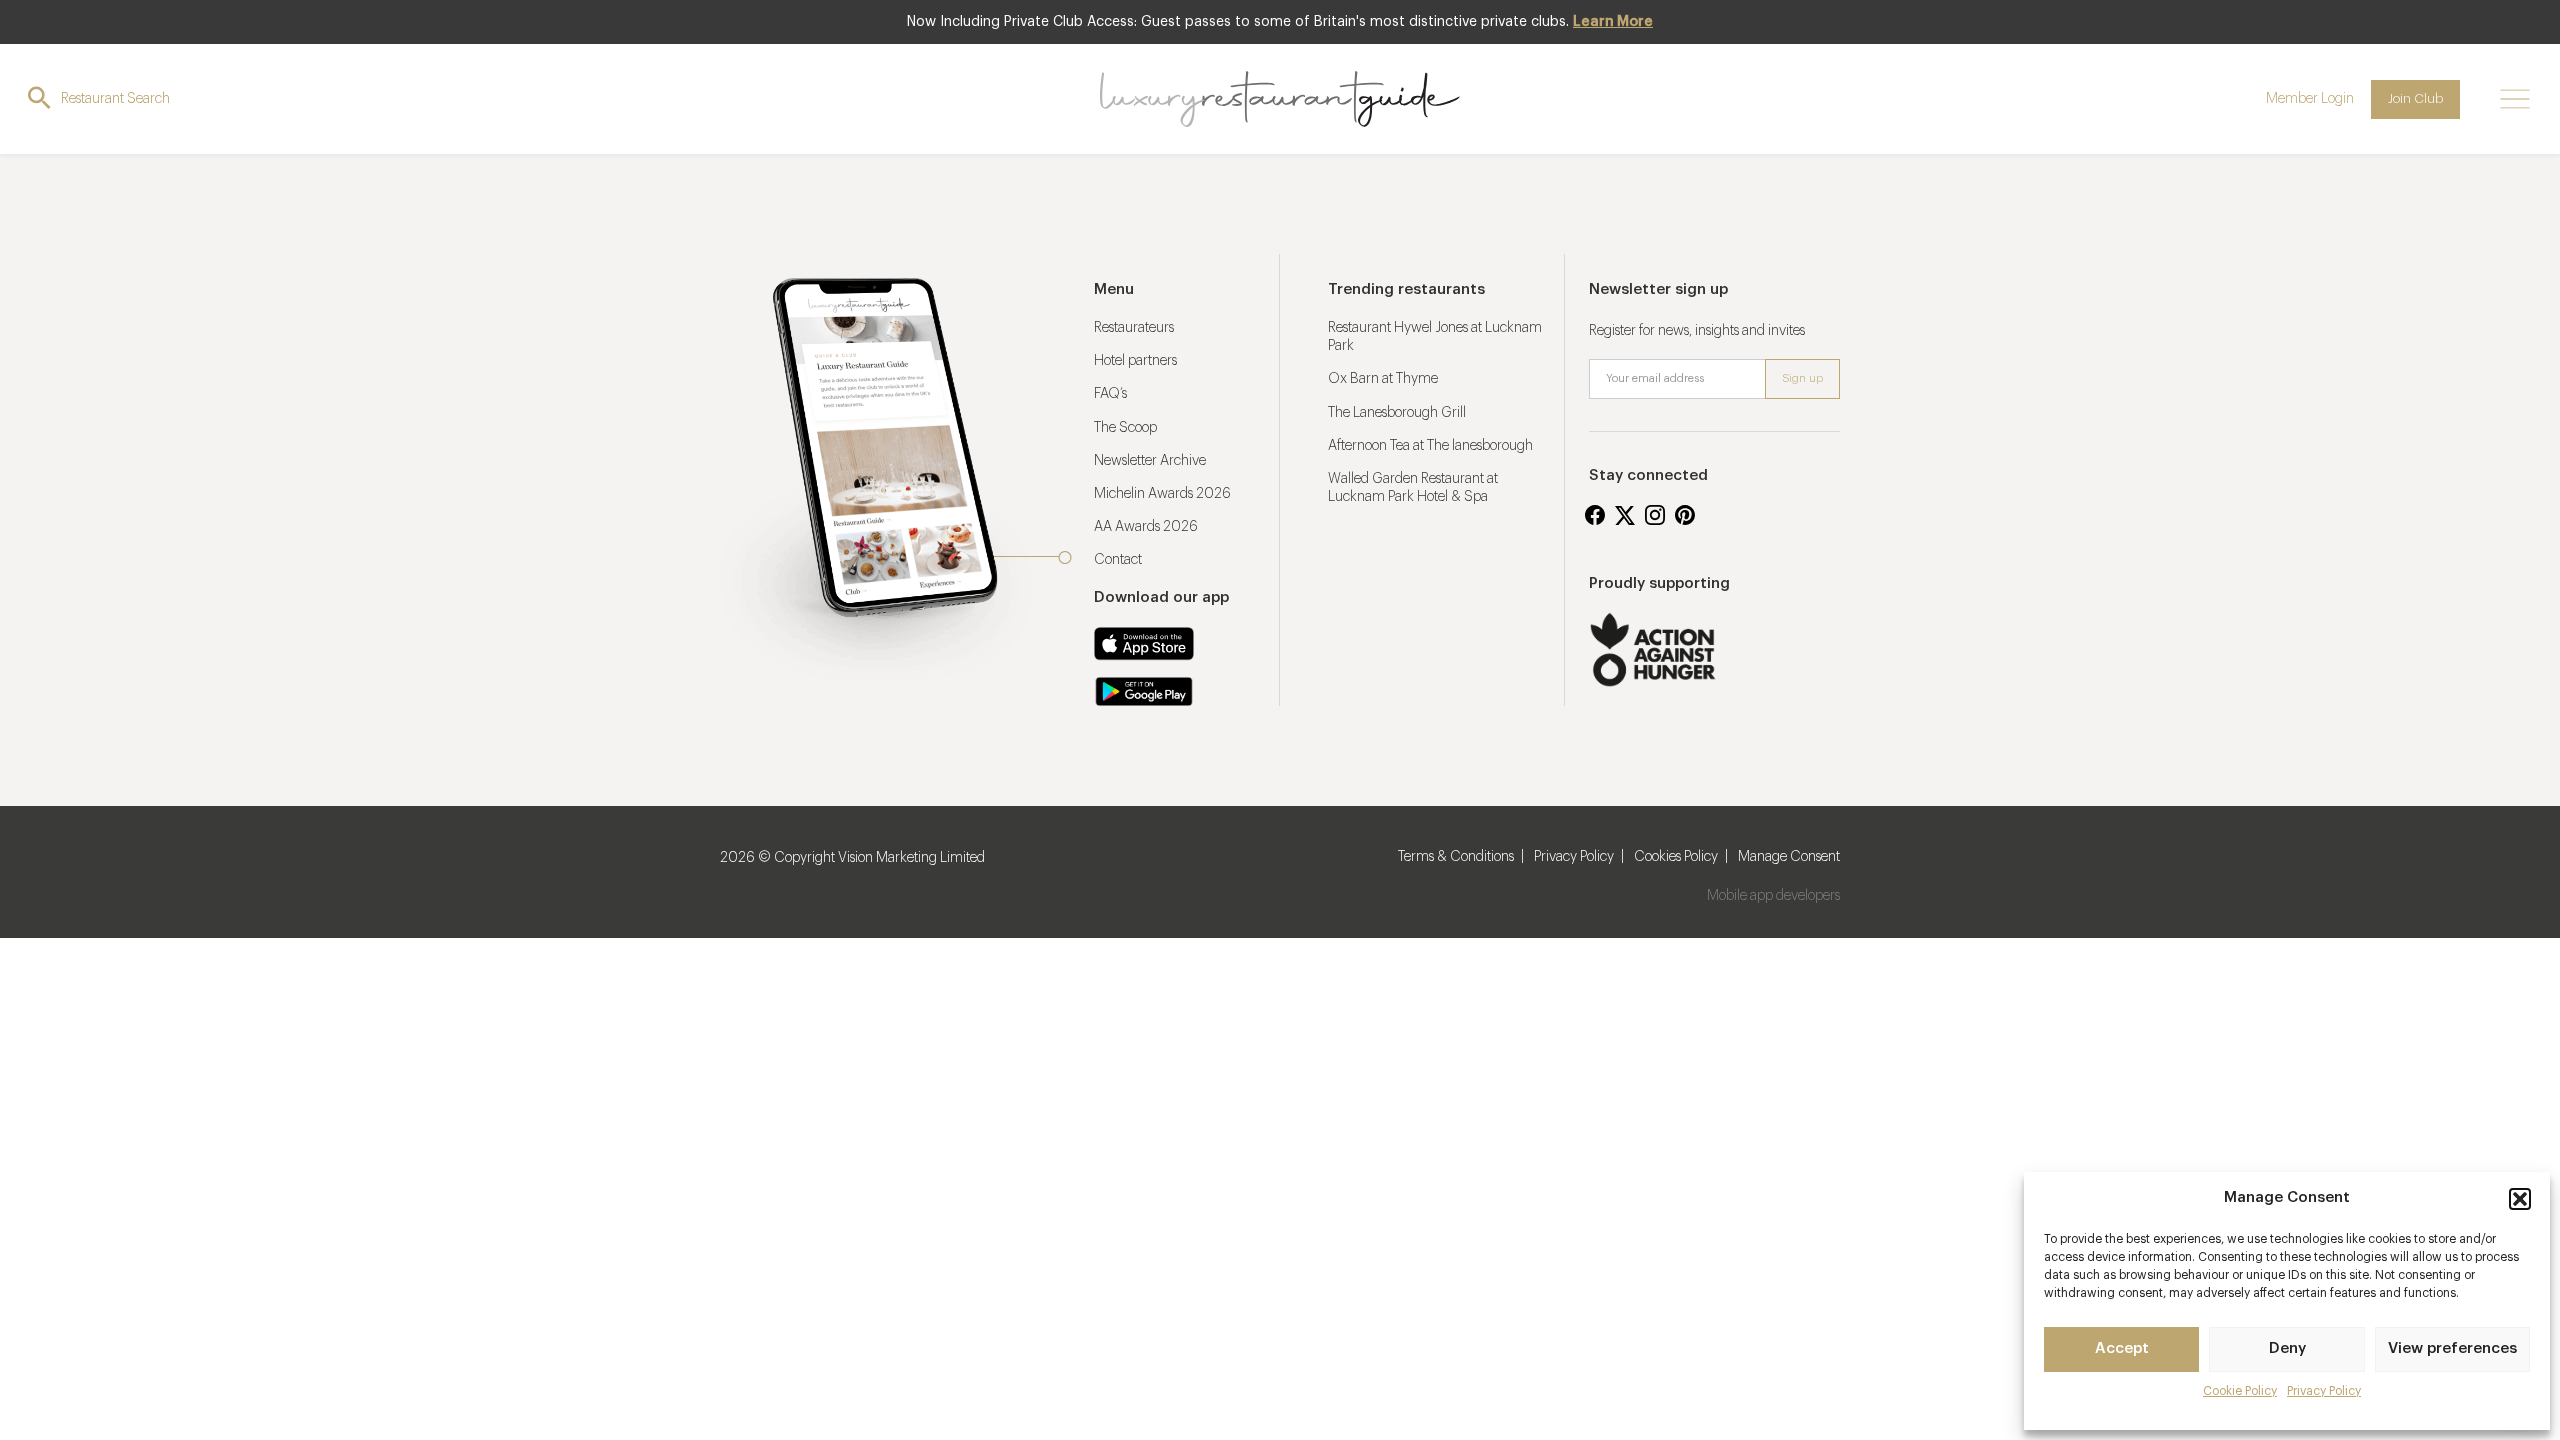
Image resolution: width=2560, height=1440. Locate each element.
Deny (2287, 1348)
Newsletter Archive (1150, 461)
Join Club (2415, 98)
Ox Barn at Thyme (1383, 379)
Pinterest (1685, 515)
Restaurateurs (1134, 328)
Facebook (1595, 515)
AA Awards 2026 (1146, 527)
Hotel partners (1135, 361)
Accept (2122, 1348)
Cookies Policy (1676, 857)
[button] (2520, 1199)
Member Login (2310, 99)
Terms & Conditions (1456, 857)
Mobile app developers (1773, 896)
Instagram (1655, 515)
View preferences (2452, 1348)
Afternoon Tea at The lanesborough (1430, 446)
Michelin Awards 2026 (1162, 494)
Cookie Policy (2240, 1391)
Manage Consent (1789, 857)
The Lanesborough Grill (1397, 413)
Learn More (1613, 22)
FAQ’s (1110, 394)
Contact (1118, 560)
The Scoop (1125, 428)
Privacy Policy (2324, 1391)
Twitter (1625, 515)
